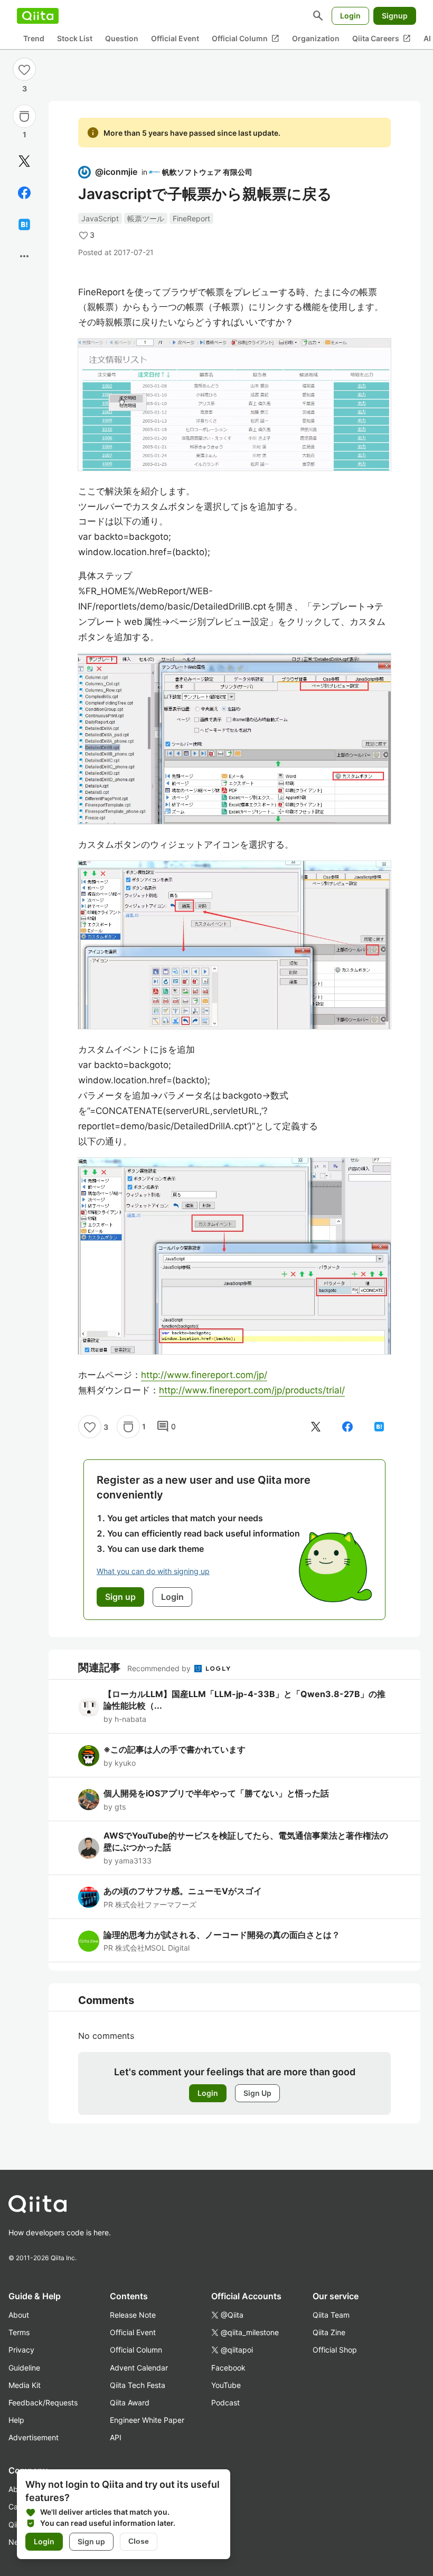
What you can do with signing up (153, 1571)
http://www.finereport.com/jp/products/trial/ (252, 1390)
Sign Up (257, 2093)
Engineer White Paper (147, 2420)
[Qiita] (38, 16)
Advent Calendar (139, 2368)
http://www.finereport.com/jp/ (204, 1375)
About (19, 2315)
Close (139, 2541)
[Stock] (24, 116)
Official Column (246, 39)
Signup (395, 16)
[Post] (24, 161)
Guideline (24, 2368)
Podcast (225, 2402)
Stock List (75, 38)
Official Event (175, 38)
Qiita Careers (382, 39)
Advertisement (34, 2437)
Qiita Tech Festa (138, 2385)
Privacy (21, 2350)
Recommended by (160, 1668)
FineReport (191, 218)
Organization (316, 38)
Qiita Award (130, 2402)
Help (16, 2420)
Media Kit (25, 2385)
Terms (19, 2332)
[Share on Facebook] (24, 193)
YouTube (226, 2385)
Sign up (91, 2541)
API (116, 2437)
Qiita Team (331, 2315)
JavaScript (100, 218)
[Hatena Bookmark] (24, 224)
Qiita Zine (329, 2332)
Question (122, 38)
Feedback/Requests (43, 2402)
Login (350, 16)
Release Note (133, 2315)
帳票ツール (146, 218)
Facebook (228, 2368)
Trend (34, 38)
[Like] (24, 69)
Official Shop (335, 2350)
